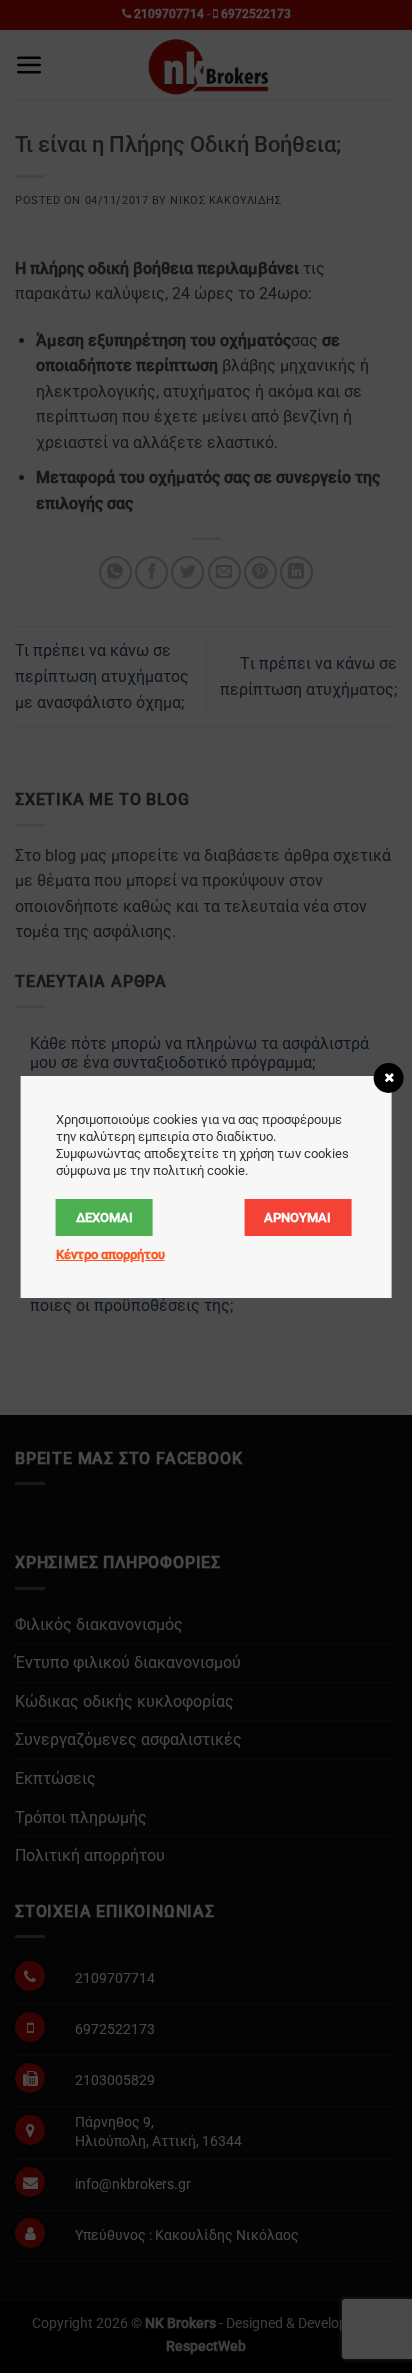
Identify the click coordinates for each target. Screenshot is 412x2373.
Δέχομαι (104, 1217)
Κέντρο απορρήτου (110, 1254)
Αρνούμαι (297, 1217)
